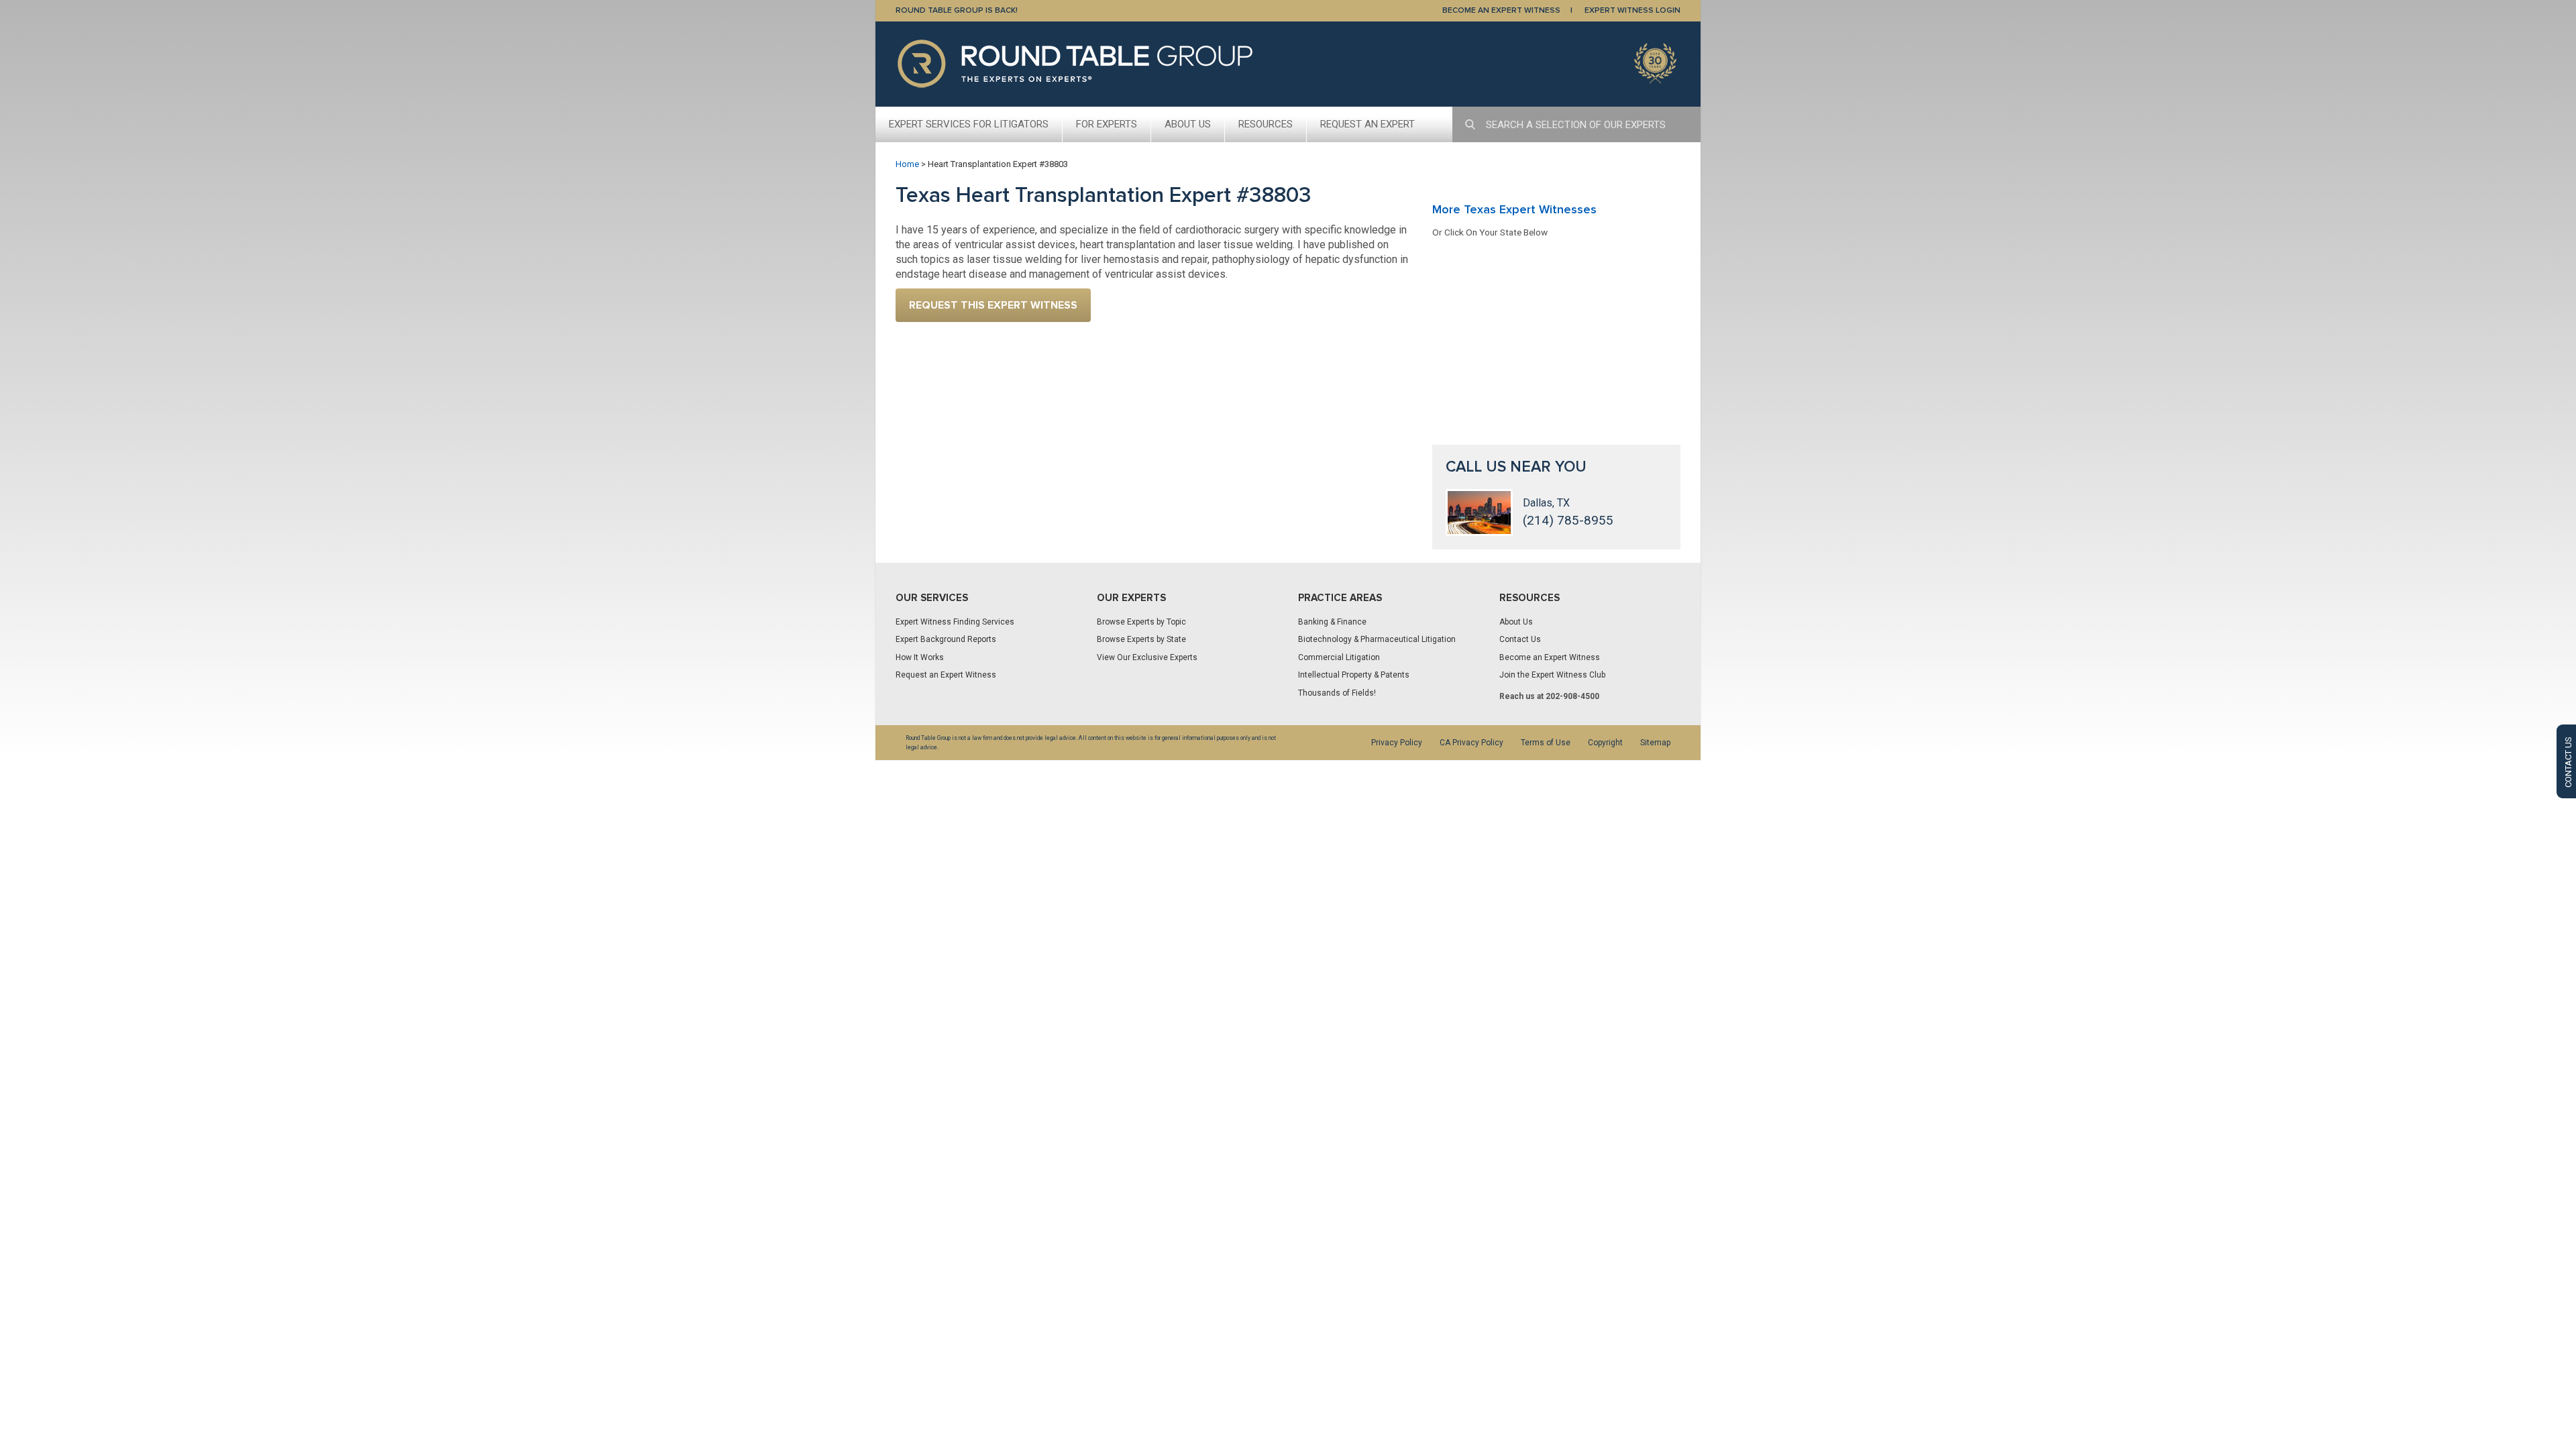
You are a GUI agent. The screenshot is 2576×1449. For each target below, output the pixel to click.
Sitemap (1655, 743)
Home (907, 164)
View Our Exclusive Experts (1147, 657)
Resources (1266, 124)
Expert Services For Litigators (969, 124)
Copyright (1605, 743)
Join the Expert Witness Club (1552, 675)
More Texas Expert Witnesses (1514, 209)
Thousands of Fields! (1337, 693)
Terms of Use (1546, 743)
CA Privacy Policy (1471, 743)
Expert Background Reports (946, 639)
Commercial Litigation (1339, 657)
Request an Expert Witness (946, 675)
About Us (1188, 124)
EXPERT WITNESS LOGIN (1632, 10)
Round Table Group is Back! (957, 10)
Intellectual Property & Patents (1354, 675)
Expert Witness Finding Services (955, 622)
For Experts (1107, 124)
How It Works (920, 657)
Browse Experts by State (1141, 639)
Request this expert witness (993, 305)
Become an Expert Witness (1550, 657)
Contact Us (1520, 639)
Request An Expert (1367, 124)
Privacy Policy (1397, 743)
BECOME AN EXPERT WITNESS (1501, 10)
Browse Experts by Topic (1141, 622)
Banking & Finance (1332, 622)
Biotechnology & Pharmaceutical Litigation (1377, 639)
